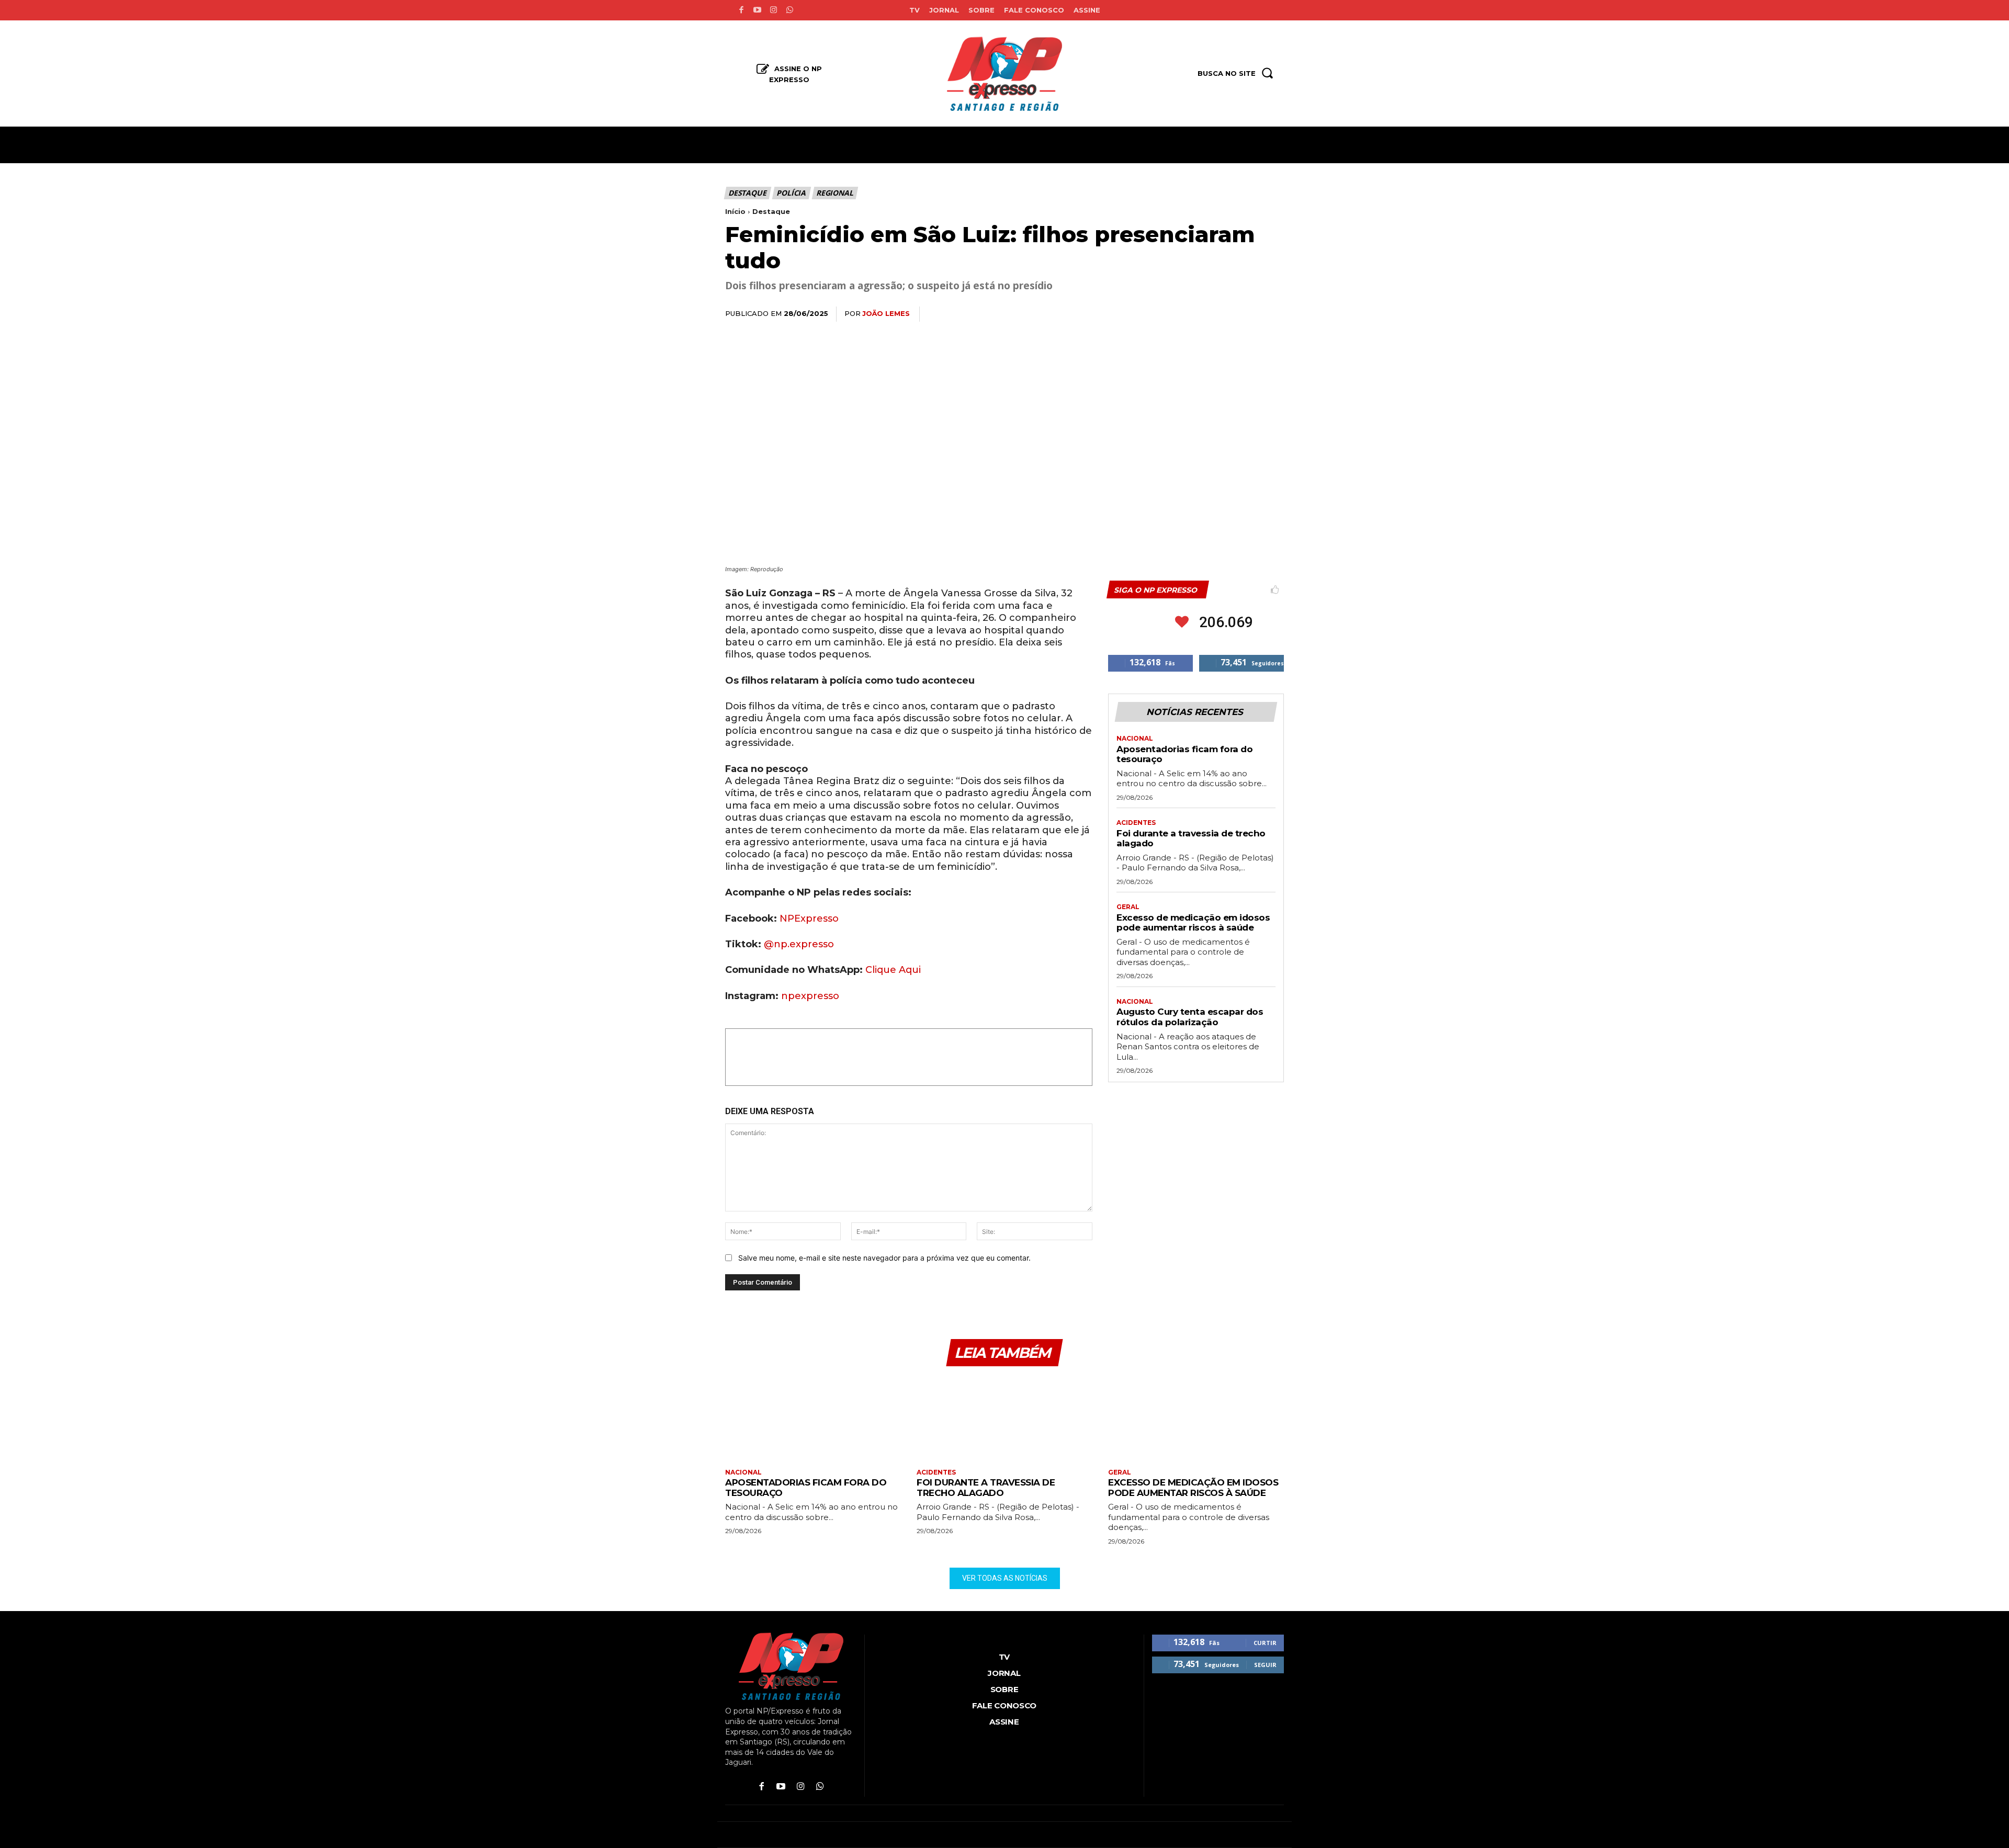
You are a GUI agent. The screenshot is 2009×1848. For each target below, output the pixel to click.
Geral (1128, 907)
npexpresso (809, 996)
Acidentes (1136, 823)
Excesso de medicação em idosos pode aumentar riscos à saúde (1193, 923)
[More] (1273, 314)
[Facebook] (741, 10)
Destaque (747, 193)
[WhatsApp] (1200, 314)
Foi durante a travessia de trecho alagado (1191, 838)
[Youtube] (757, 10)
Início (735, 211)
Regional (834, 193)
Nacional (1135, 739)
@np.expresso (799, 944)
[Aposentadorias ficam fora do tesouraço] (813, 1419)
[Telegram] (1248, 314)
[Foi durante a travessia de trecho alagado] (1004, 1419)
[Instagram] (774, 10)
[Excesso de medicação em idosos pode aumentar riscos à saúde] (1196, 1419)
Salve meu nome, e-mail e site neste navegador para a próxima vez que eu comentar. (884, 1258)
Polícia (791, 193)
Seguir (1265, 1665)
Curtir (1265, 1643)
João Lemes (886, 313)
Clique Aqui (893, 970)
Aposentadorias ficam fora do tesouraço (1184, 754)
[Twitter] (1176, 314)
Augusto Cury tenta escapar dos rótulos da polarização (1190, 1017)
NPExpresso (809, 919)
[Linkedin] (1224, 314)
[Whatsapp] (790, 10)
